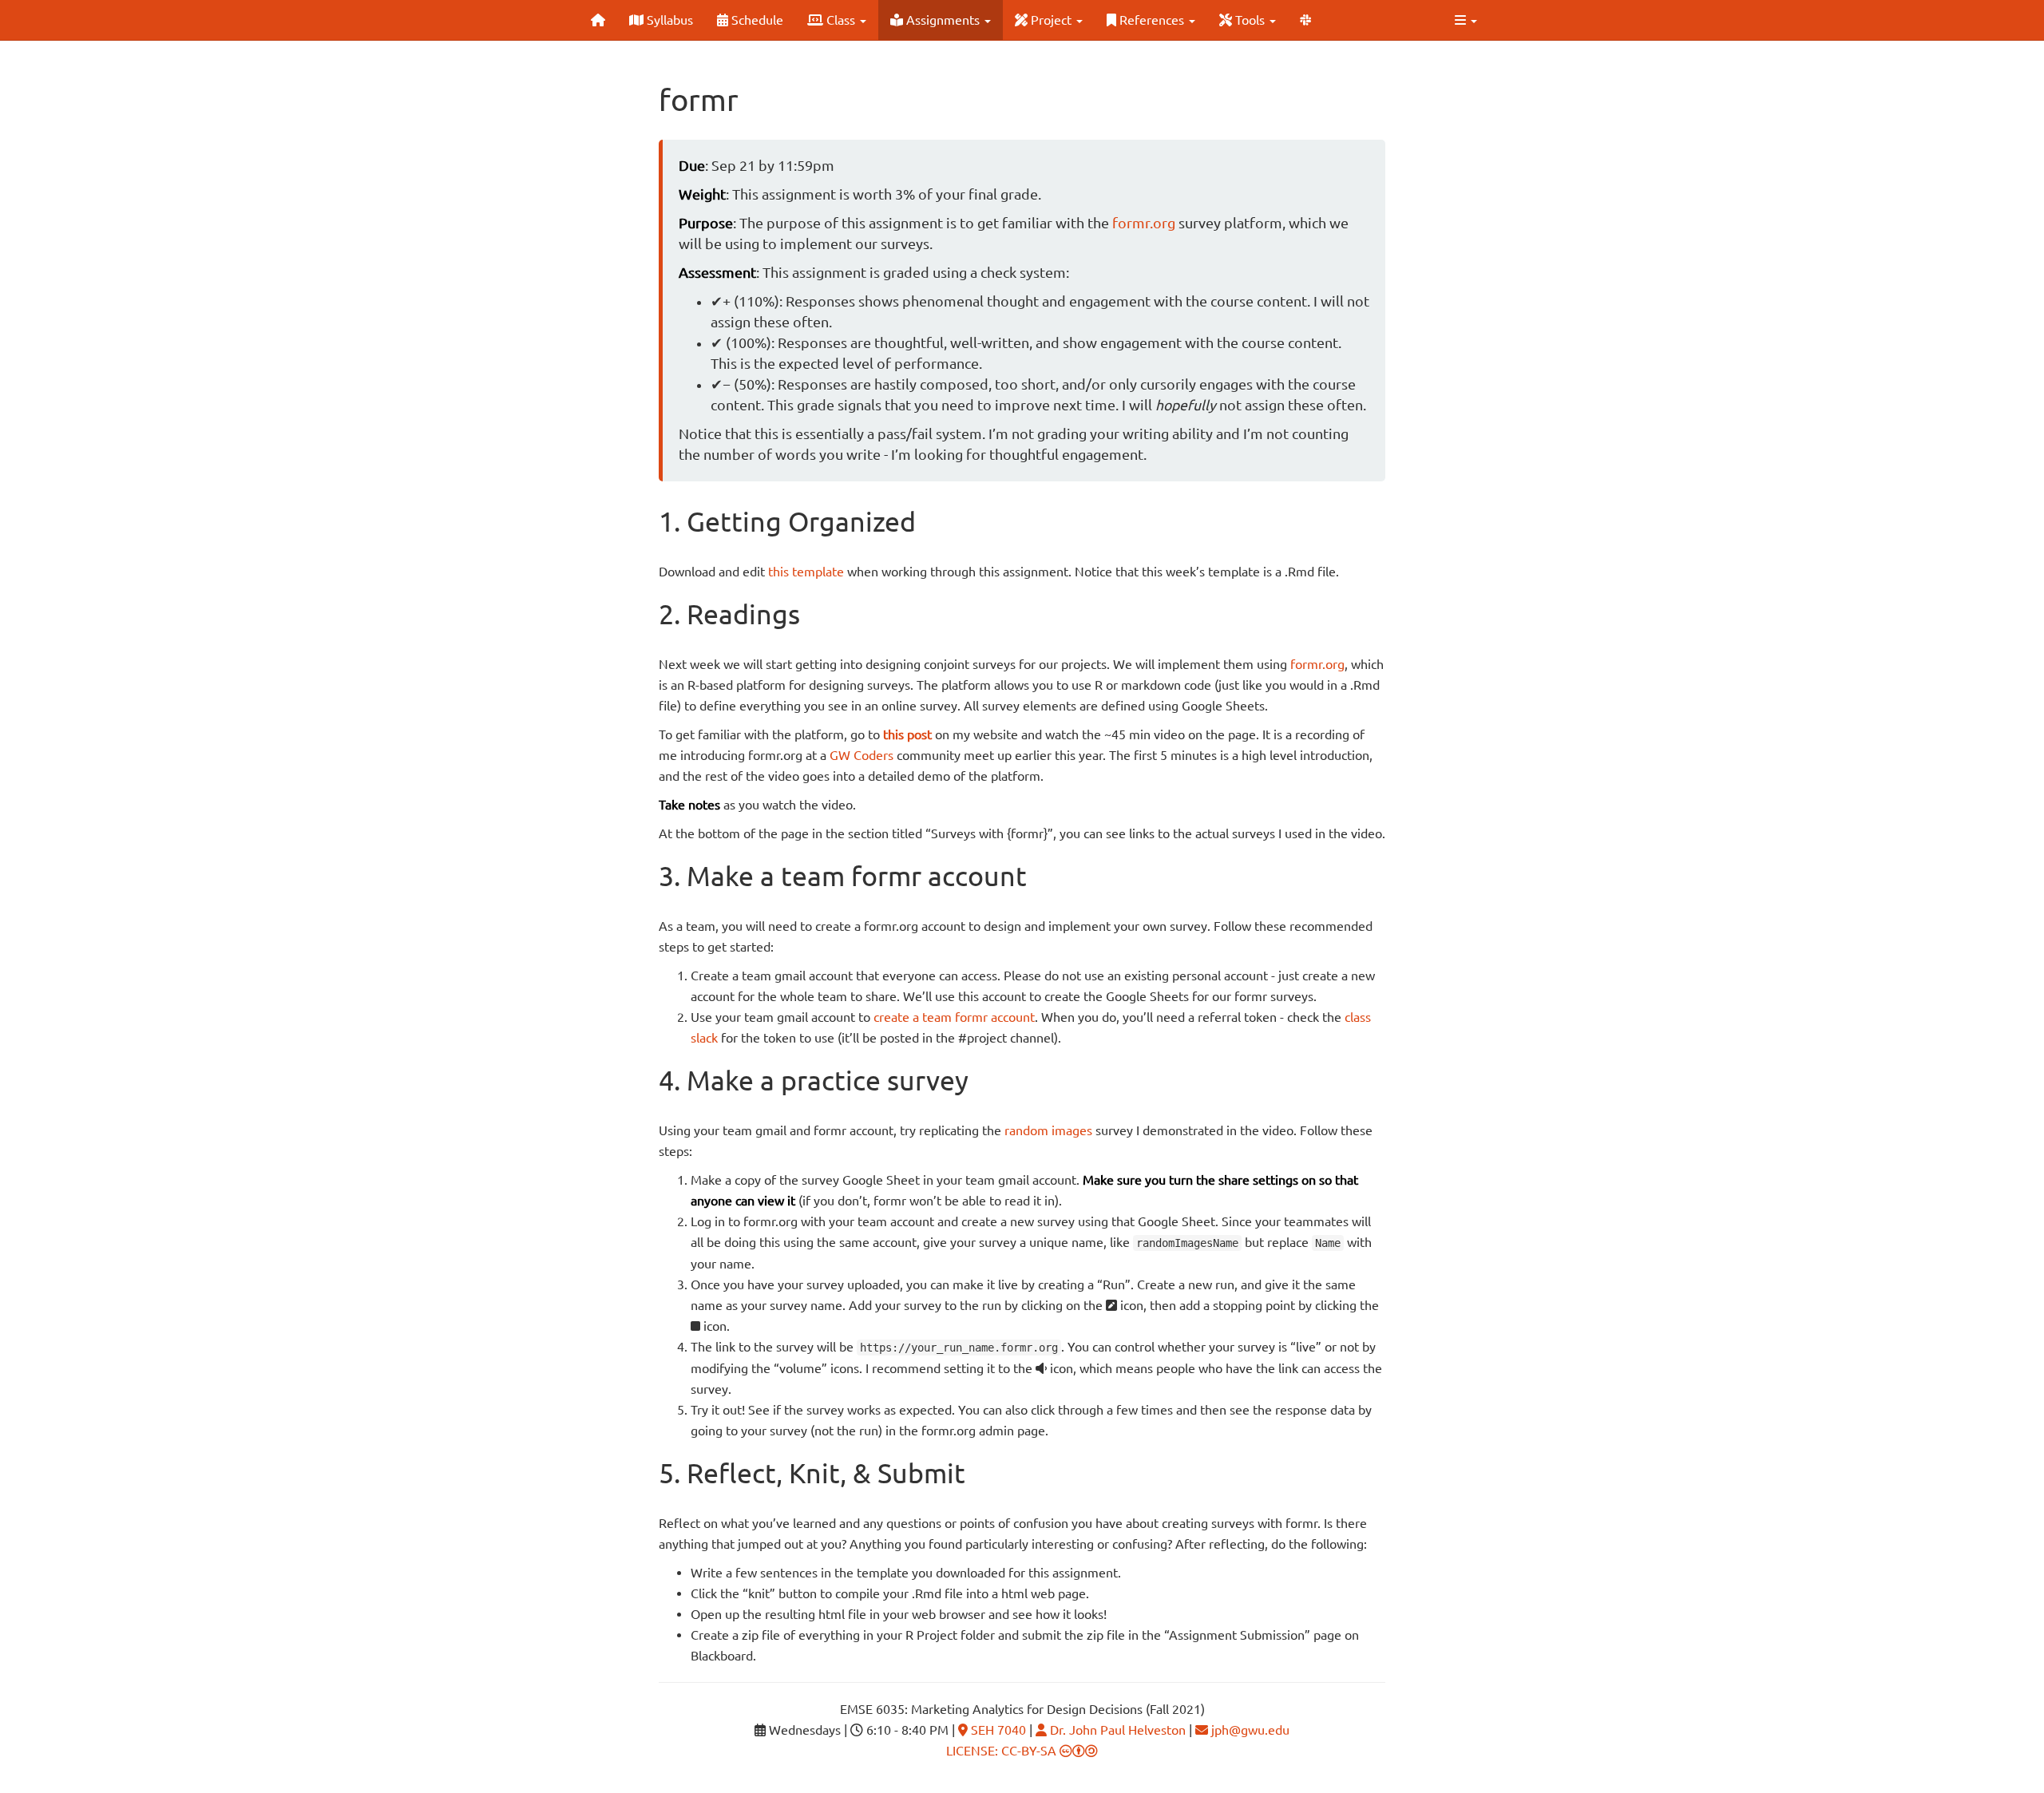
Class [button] (841, 20)
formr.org (1144, 223)
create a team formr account (954, 1017)
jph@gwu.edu (1249, 1730)
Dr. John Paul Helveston (1116, 1730)
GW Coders (862, 755)
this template (806, 572)
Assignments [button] (943, 20)
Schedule (756, 20)
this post (907, 734)
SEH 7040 (997, 1730)
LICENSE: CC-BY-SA (1003, 1751)
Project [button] (1051, 20)
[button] (1466, 20)
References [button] (1152, 20)
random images (1048, 1130)
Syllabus (668, 20)
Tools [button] (1250, 20)
